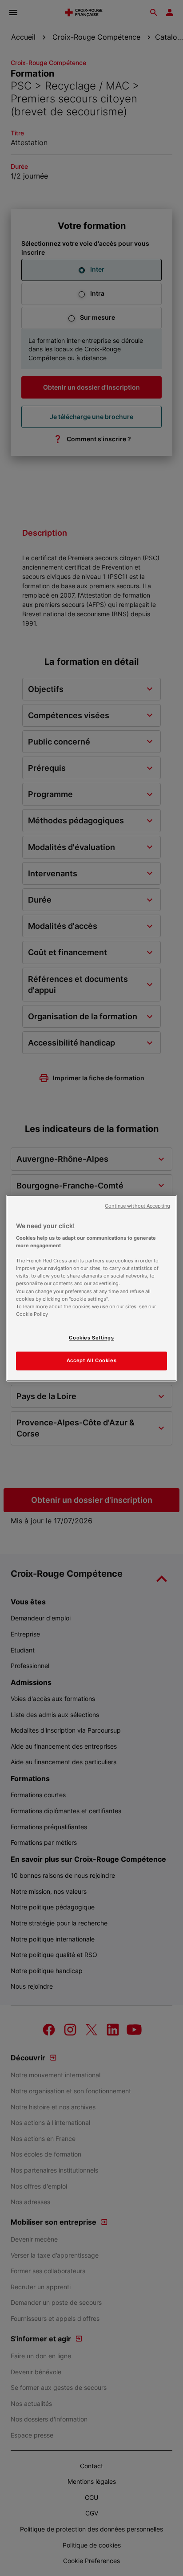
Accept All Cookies (91, 1360)
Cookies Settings (91, 1338)
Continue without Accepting (137, 1206)
